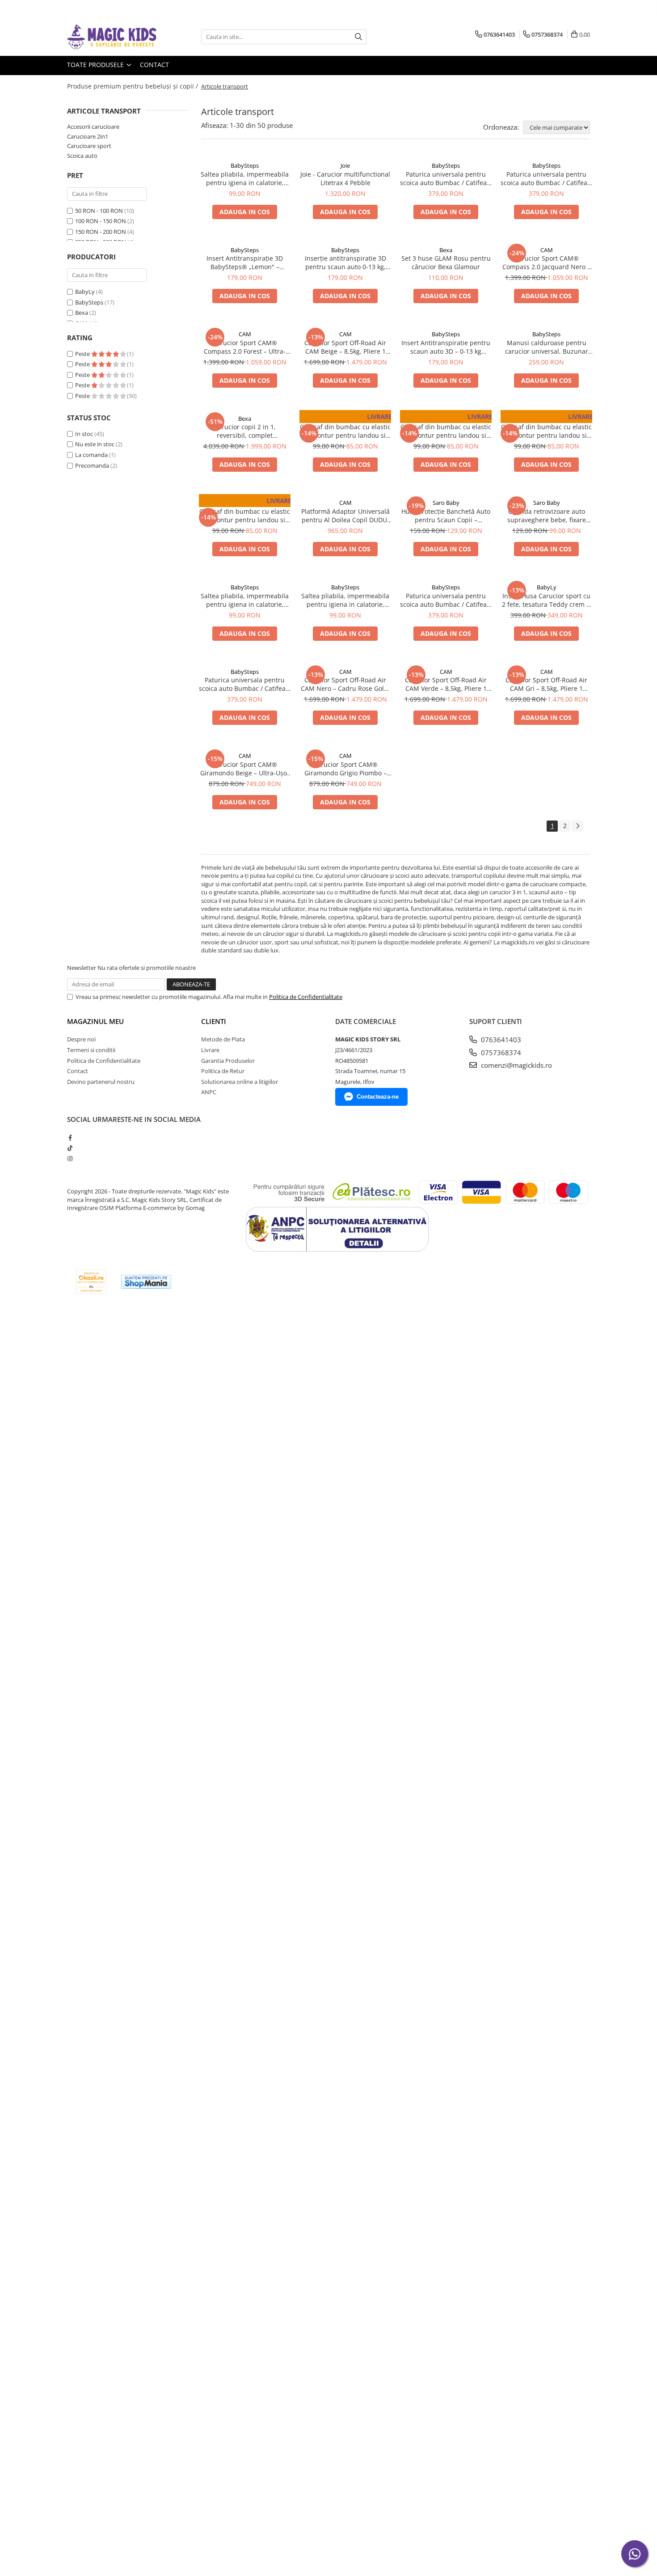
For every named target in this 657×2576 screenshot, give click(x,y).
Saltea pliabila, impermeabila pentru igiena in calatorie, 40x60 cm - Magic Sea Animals (345, 600)
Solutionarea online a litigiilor (240, 1082)
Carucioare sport (89, 146)
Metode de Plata (223, 1039)
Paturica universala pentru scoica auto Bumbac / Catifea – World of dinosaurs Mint (245, 684)
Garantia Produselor (228, 1061)
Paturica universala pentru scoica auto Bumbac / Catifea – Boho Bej (546, 178)
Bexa (82, 313)
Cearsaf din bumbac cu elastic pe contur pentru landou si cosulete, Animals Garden (345, 431)
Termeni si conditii (91, 1050)
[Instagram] (70, 1159)
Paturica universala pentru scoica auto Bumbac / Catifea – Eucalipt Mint (446, 178)
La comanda (91, 455)
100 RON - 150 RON (101, 221)
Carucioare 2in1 (88, 136)
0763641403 (500, 1040)
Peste (83, 354)
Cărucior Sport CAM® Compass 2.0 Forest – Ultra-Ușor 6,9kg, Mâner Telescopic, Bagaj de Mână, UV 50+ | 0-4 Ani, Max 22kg (245, 347)
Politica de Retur (223, 1071)
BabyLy (85, 292)
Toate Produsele (96, 65)
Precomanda (92, 465)
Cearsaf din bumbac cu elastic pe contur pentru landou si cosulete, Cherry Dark (546, 431)
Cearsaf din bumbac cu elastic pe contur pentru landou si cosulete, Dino (245, 516)
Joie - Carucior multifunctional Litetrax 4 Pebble (345, 178)
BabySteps (89, 302)
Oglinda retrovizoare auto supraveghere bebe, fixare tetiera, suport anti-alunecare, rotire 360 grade (547, 516)
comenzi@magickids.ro (516, 1065)
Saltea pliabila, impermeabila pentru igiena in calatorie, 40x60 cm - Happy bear (245, 178)
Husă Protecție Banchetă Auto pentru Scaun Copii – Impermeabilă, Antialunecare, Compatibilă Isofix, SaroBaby (446, 516)
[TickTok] (70, 1148)
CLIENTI (214, 1021)
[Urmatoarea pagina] (577, 826)
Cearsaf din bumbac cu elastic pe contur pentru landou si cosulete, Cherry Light (446, 431)
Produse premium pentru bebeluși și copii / (133, 86)
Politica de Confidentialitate (306, 997)
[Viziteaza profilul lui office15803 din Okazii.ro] (91, 1282)
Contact (154, 65)
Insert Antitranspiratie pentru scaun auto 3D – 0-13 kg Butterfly (446, 347)
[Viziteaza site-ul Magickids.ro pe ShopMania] (146, 1282)
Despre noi (81, 1039)
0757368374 (500, 1053)
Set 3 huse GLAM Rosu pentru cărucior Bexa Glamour (446, 262)
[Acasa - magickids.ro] (112, 37)
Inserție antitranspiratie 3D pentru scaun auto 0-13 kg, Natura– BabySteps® (345, 262)
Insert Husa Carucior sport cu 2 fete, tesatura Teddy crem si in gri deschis (547, 600)
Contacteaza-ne (378, 1097)
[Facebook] (70, 1138)
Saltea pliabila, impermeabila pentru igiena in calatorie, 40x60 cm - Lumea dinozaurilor (245, 600)
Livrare (210, 1050)
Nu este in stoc (95, 444)
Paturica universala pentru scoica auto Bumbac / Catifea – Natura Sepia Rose (446, 600)
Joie (345, 165)
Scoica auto (82, 156)
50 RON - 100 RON (99, 211)
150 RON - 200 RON (101, 232)
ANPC (209, 1092)
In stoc (84, 434)
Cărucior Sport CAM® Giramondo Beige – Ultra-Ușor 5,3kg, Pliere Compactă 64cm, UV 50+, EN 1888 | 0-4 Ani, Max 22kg (245, 769)
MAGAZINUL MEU (95, 1021)
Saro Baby (446, 503)
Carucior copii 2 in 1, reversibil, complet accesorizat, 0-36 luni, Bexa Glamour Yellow (245, 431)
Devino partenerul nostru (101, 1082)
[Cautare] (358, 37)
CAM (547, 250)
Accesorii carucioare (93, 127)
